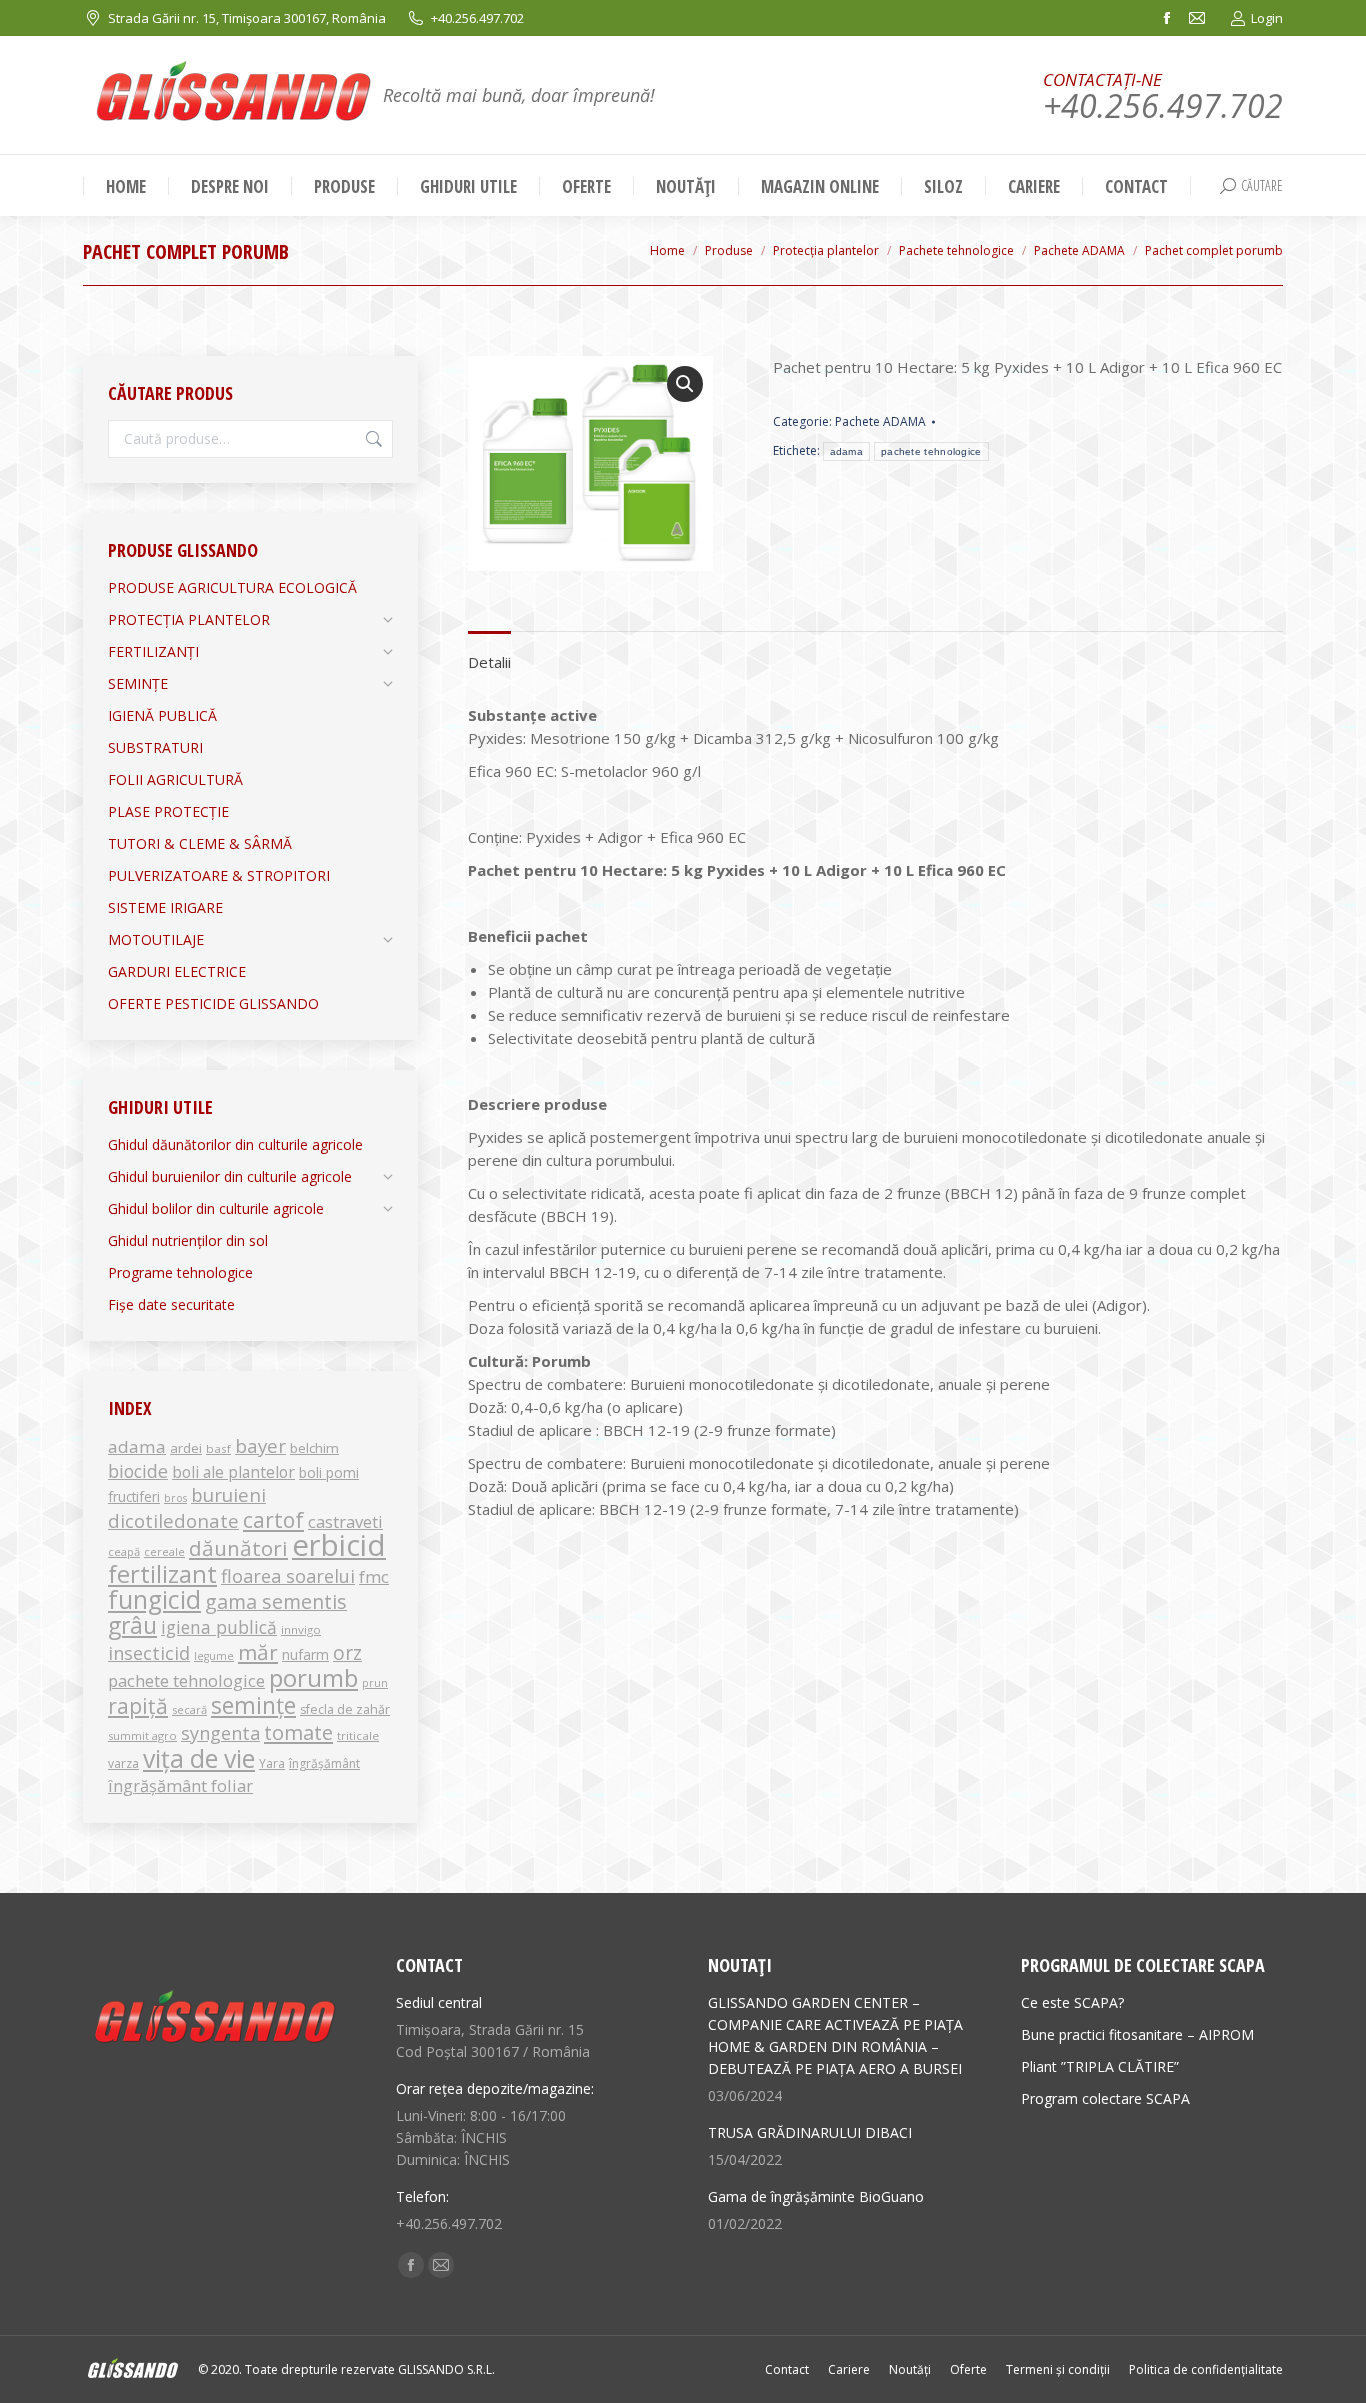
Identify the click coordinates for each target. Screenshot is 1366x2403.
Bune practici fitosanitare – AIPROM (1137, 2034)
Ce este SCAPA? (1072, 2002)
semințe (253, 1705)
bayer (260, 1446)
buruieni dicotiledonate (187, 1507)
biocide (138, 1471)
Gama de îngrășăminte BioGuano (816, 2196)
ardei (186, 1448)
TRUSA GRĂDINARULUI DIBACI (810, 2132)
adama (847, 451)
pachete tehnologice (931, 451)
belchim (314, 1448)
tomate (298, 1732)
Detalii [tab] (489, 662)
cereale (164, 1551)
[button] (685, 384)
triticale (358, 1735)
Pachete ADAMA (880, 421)
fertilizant (162, 1574)
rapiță (138, 1705)
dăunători (238, 1548)
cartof (273, 1519)
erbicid (339, 1545)
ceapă (124, 1551)
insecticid (149, 1653)
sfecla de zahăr (345, 1709)
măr (258, 1652)
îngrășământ (324, 1763)
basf (218, 1448)
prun (375, 1683)
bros (175, 1498)
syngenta (220, 1733)
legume (214, 1656)
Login (1267, 18)
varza (123, 1763)
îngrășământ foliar (180, 1785)
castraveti (345, 1521)
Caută (372, 439)
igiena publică (219, 1627)
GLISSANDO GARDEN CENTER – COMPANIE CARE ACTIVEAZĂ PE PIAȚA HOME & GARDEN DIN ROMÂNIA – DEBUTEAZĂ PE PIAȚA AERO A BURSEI (835, 2035)
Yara (272, 1763)
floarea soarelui (288, 1576)
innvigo (301, 1629)
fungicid (154, 1599)
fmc (374, 1576)
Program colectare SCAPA (1105, 2098)
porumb (313, 1677)
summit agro (142, 1735)
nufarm (305, 1654)
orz (347, 1653)
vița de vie (199, 1758)
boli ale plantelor (233, 1472)
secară (189, 1709)
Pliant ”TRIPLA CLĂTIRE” (1100, 2066)
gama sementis (276, 1601)
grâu (132, 1625)
